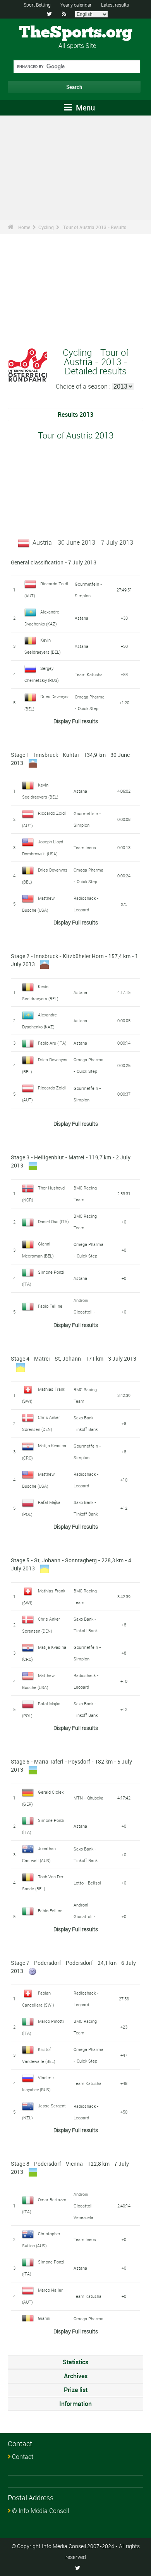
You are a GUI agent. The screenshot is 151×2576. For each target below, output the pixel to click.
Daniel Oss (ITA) (53, 1221)
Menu (84, 108)
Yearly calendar (76, 5)
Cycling (46, 227)
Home (24, 227)
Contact (23, 2457)
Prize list (76, 2390)
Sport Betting (37, 5)
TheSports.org (76, 33)
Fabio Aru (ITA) (52, 1043)
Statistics (75, 2362)
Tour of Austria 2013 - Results (95, 227)
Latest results (115, 5)
